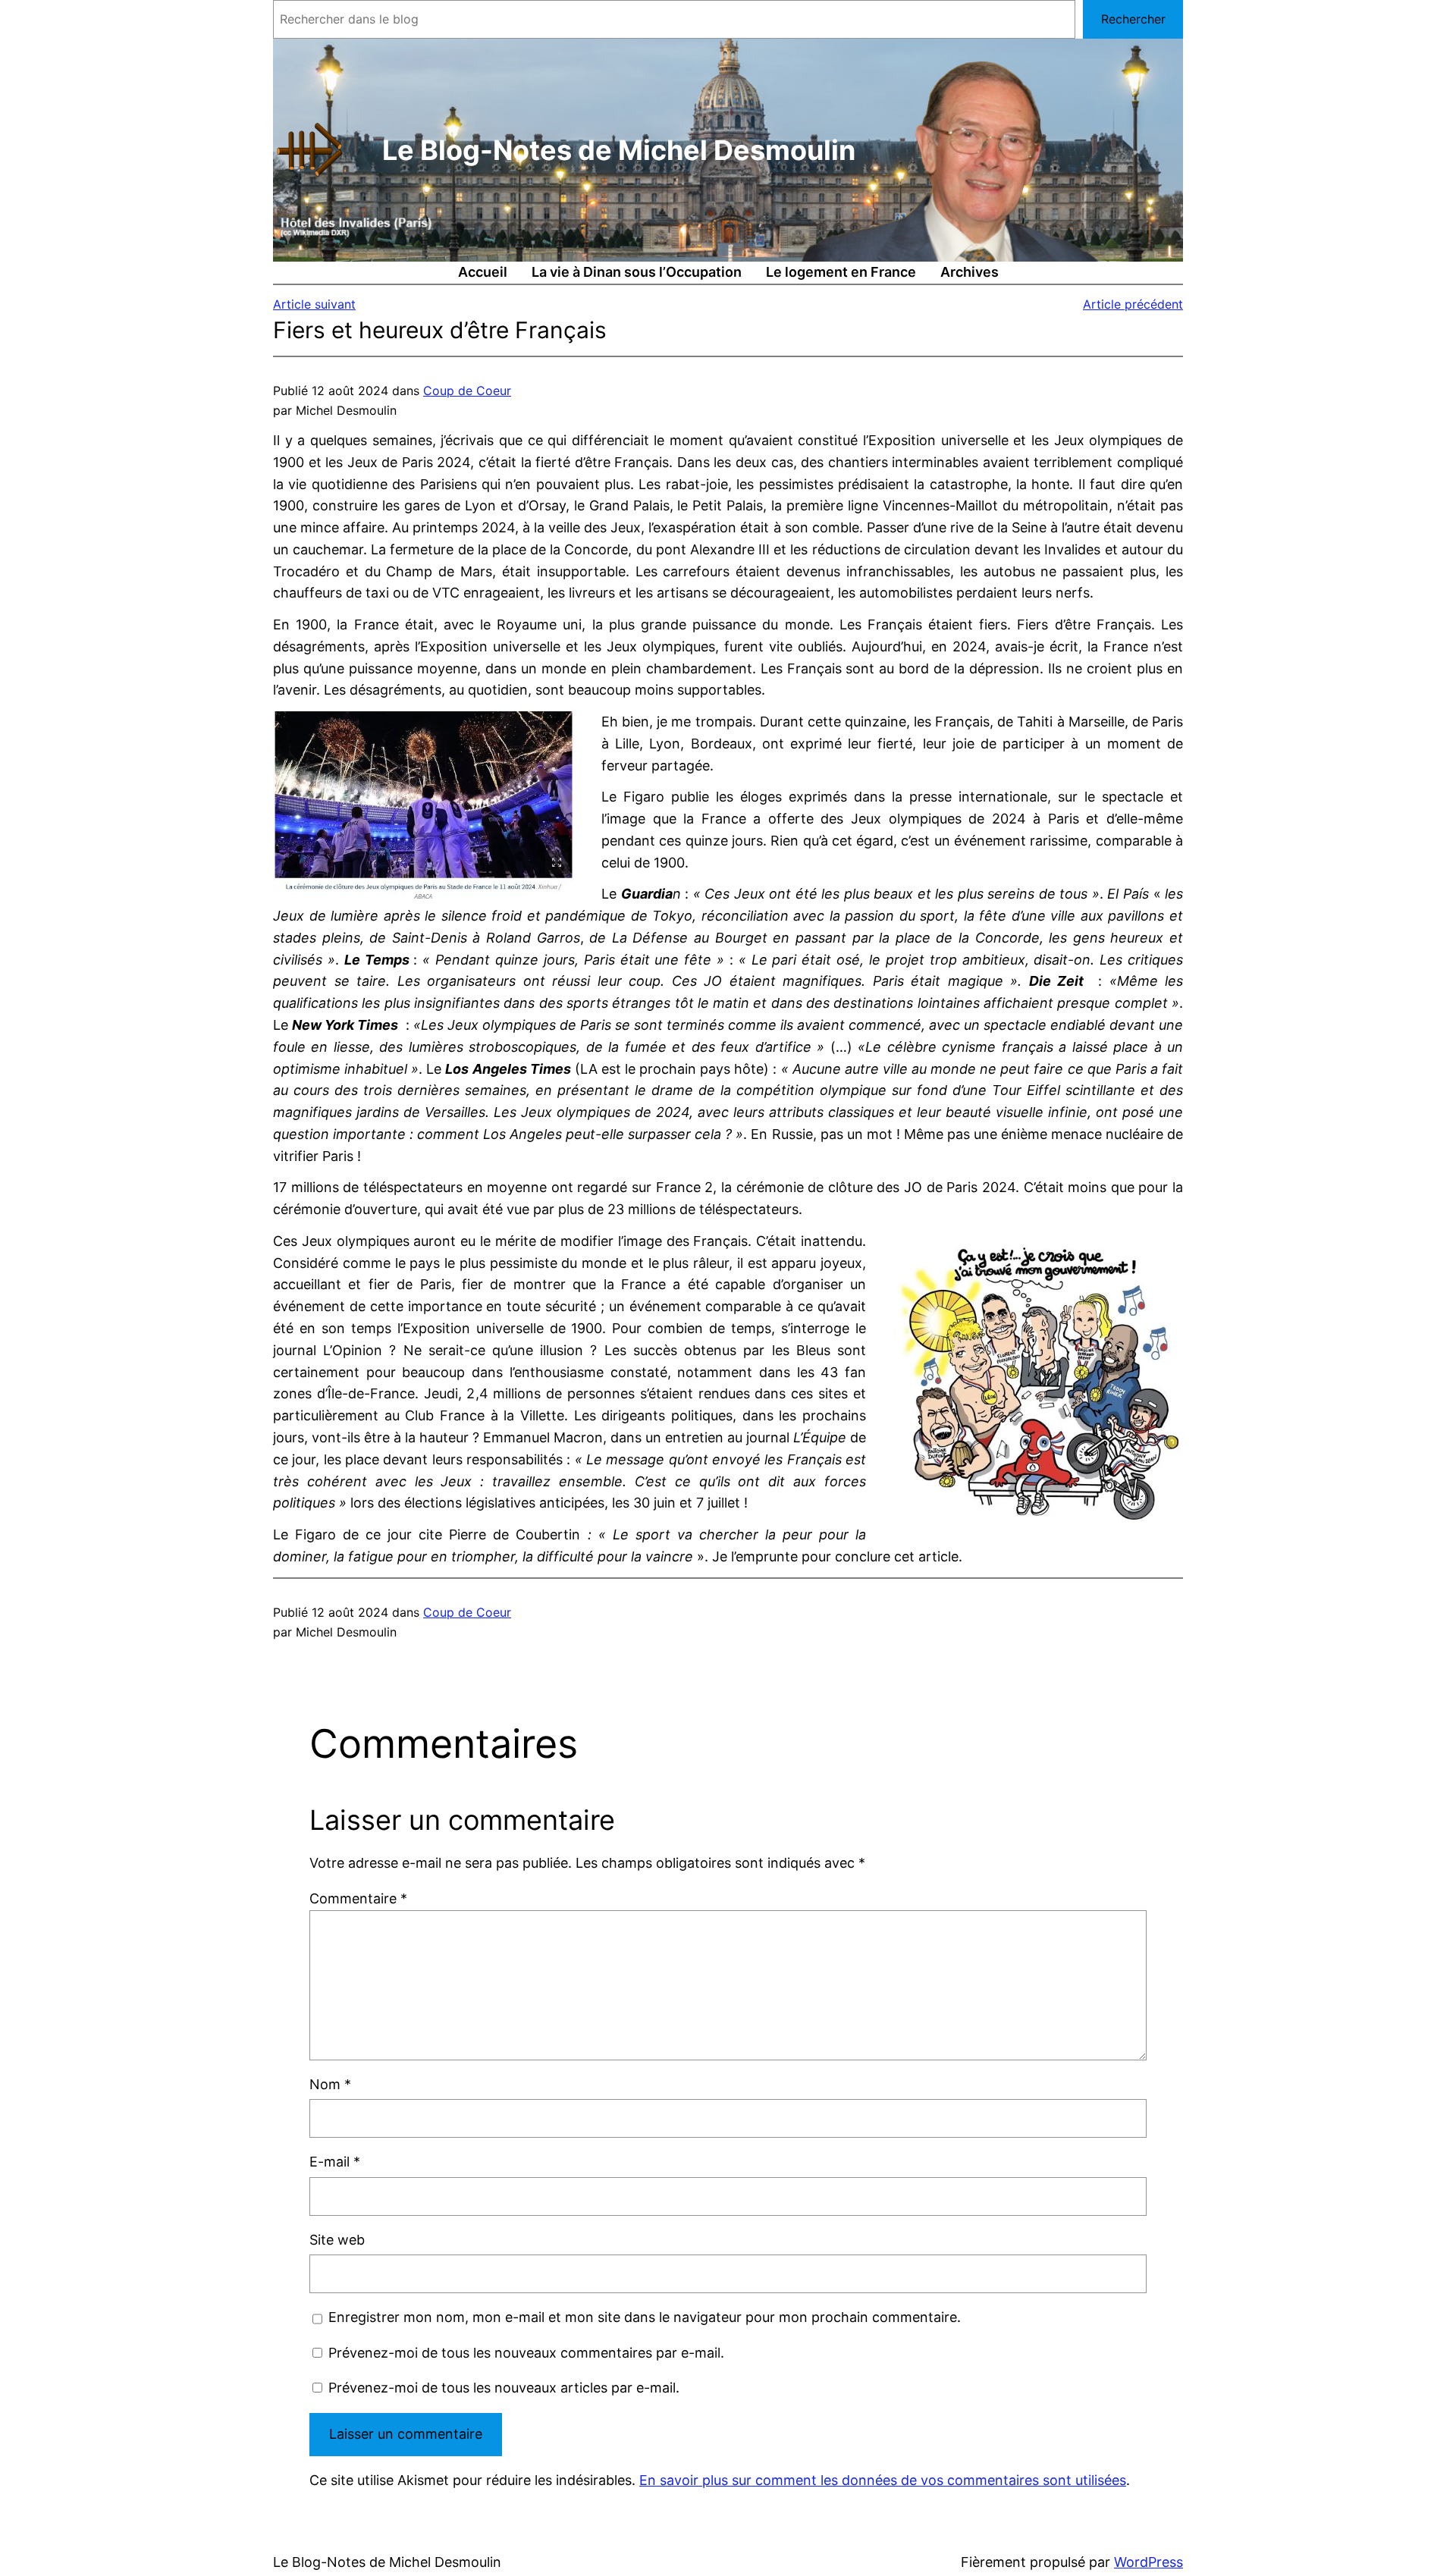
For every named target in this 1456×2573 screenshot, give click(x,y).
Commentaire (358, 1898)
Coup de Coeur (467, 391)
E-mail (335, 2162)
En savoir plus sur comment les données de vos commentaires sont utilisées (883, 2480)
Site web (337, 2240)
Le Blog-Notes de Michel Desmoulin (619, 150)
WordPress (1148, 2562)
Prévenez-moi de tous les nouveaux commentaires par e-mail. (526, 2353)
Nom (330, 2084)
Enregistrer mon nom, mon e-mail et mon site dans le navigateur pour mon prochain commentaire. (645, 2317)
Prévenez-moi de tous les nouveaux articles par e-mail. (504, 2388)
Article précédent (1133, 304)
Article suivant (314, 304)
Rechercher (1133, 19)
